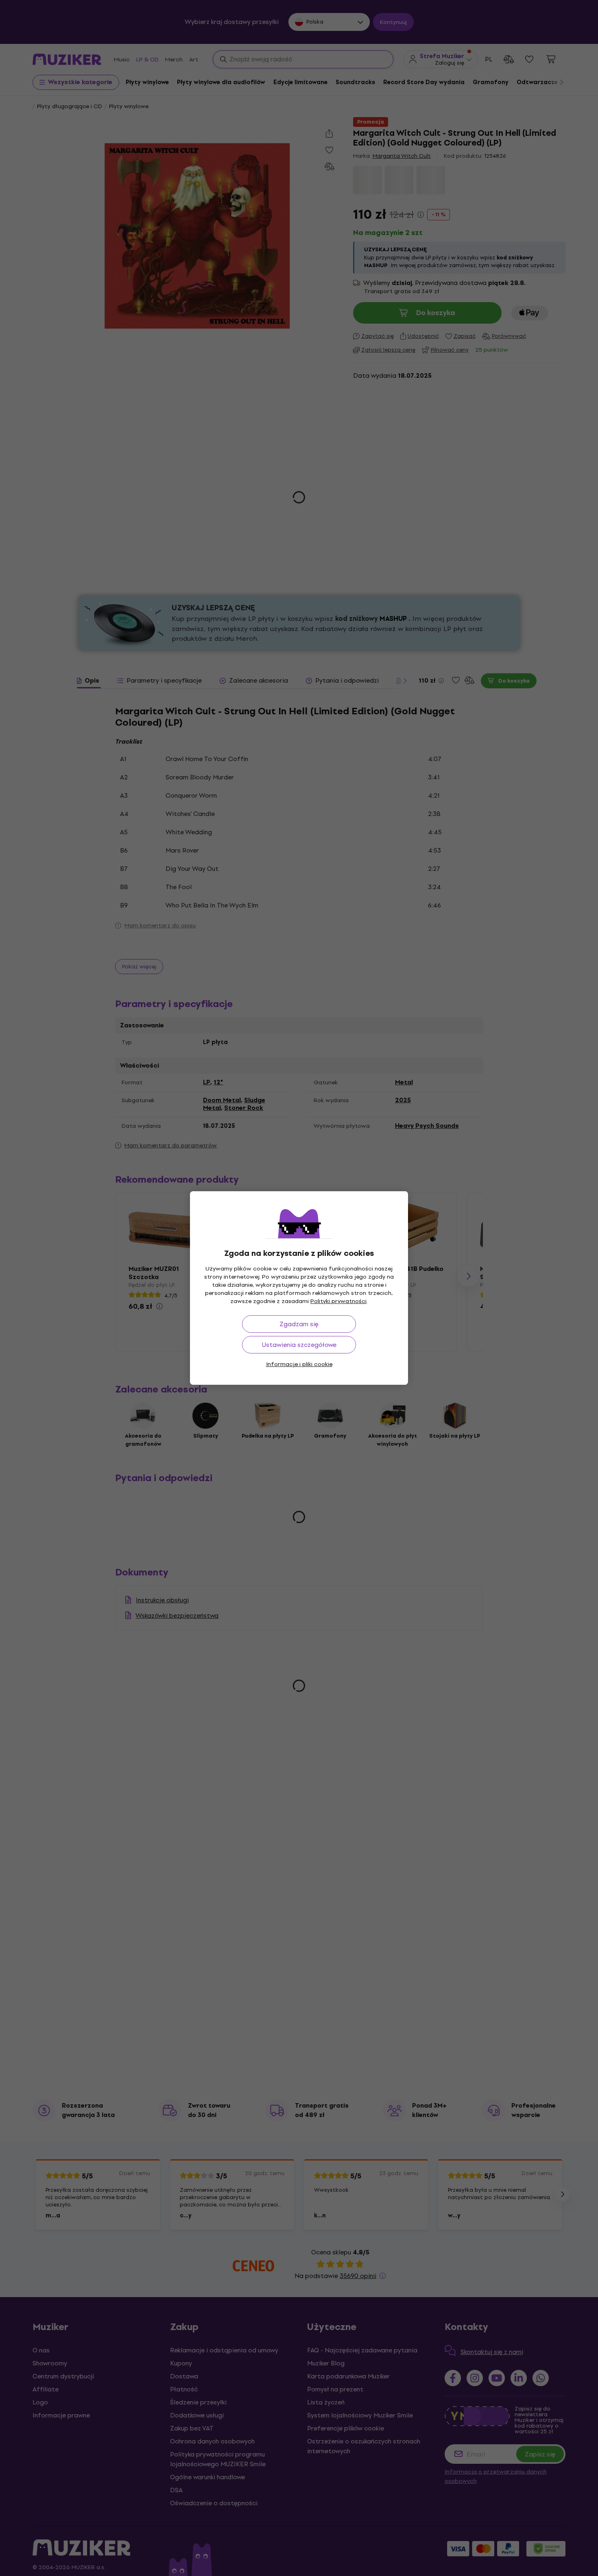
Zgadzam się (299, 1324)
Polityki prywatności (338, 1301)
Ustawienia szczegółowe (299, 1345)
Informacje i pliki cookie (299, 1364)
